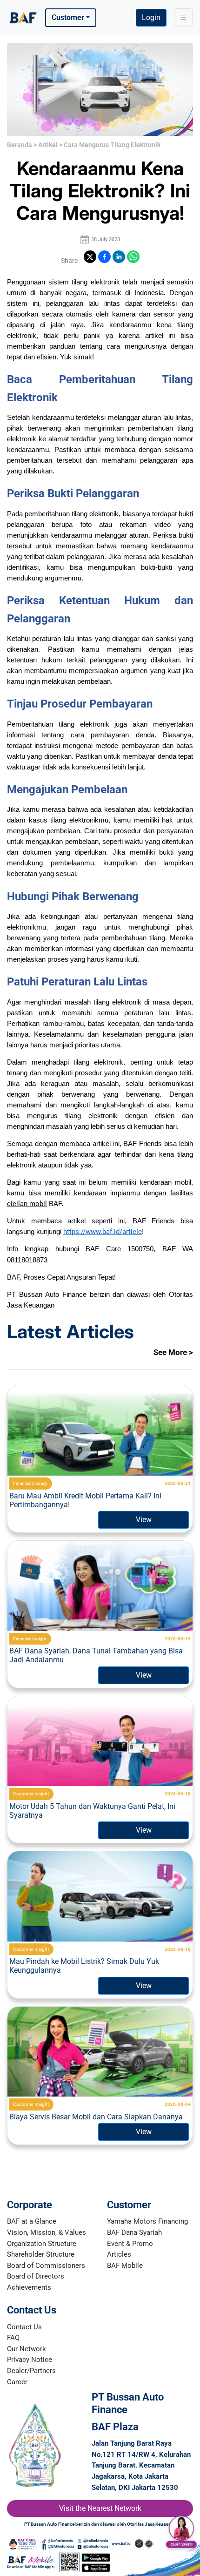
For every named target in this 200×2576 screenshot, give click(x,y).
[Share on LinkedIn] (119, 257)
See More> (173, 1352)
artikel (48, 145)
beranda (20, 145)
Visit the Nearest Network (100, 2508)
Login (151, 17)
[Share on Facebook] (104, 257)
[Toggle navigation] (183, 18)
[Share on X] (90, 257)
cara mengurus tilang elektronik (112, 145)
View (144, 1520)
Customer (68, 17)
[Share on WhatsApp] (133, 257)
